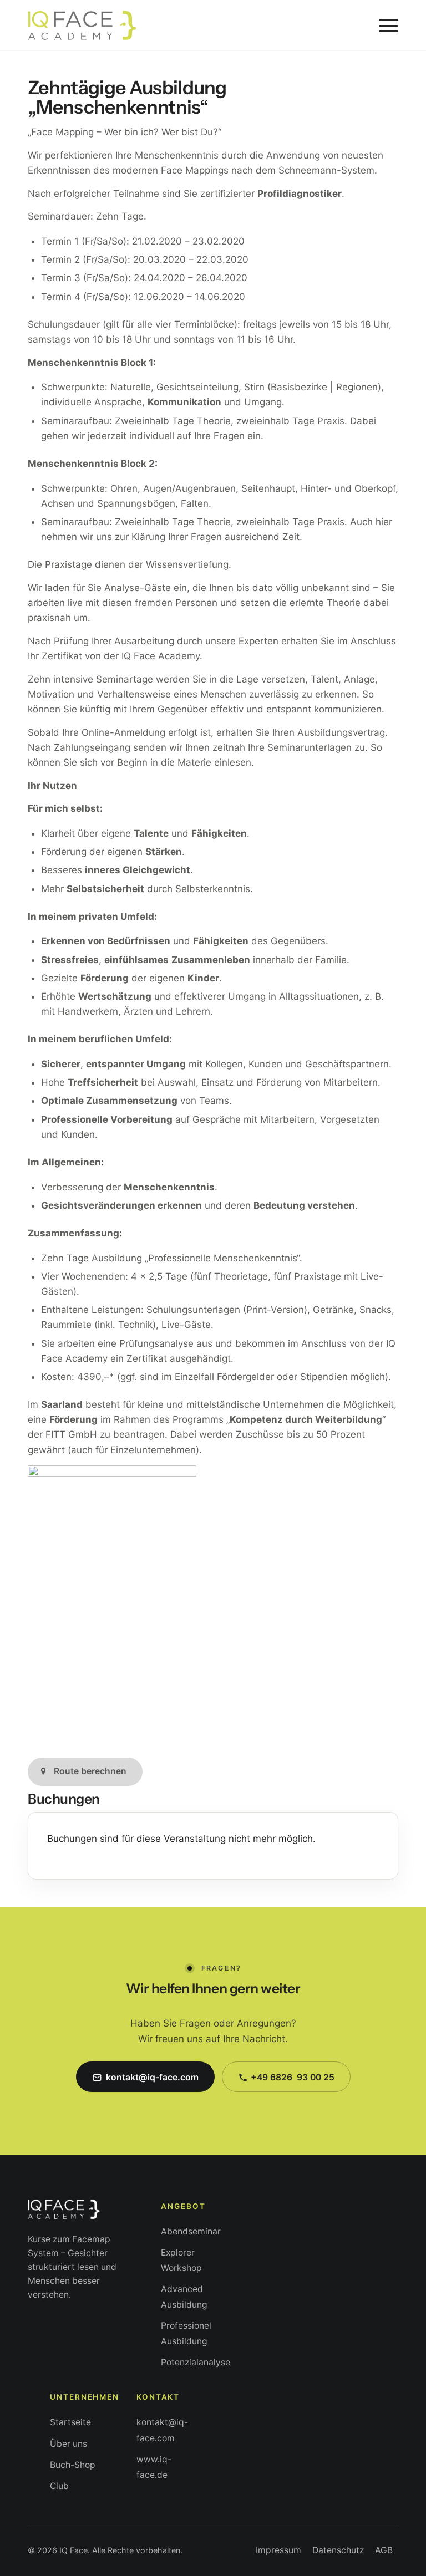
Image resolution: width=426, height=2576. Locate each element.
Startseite (70, 2422)
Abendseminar (191, 2231)
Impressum (278, 2550)
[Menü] (383, 25)
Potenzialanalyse (196, 2362)
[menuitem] (383, 25)
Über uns (69, 2444)
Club (59, 2486)
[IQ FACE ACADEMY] (82, 25)
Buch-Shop (73, 2465)
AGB (384, 2550)
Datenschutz (338, 2550)
